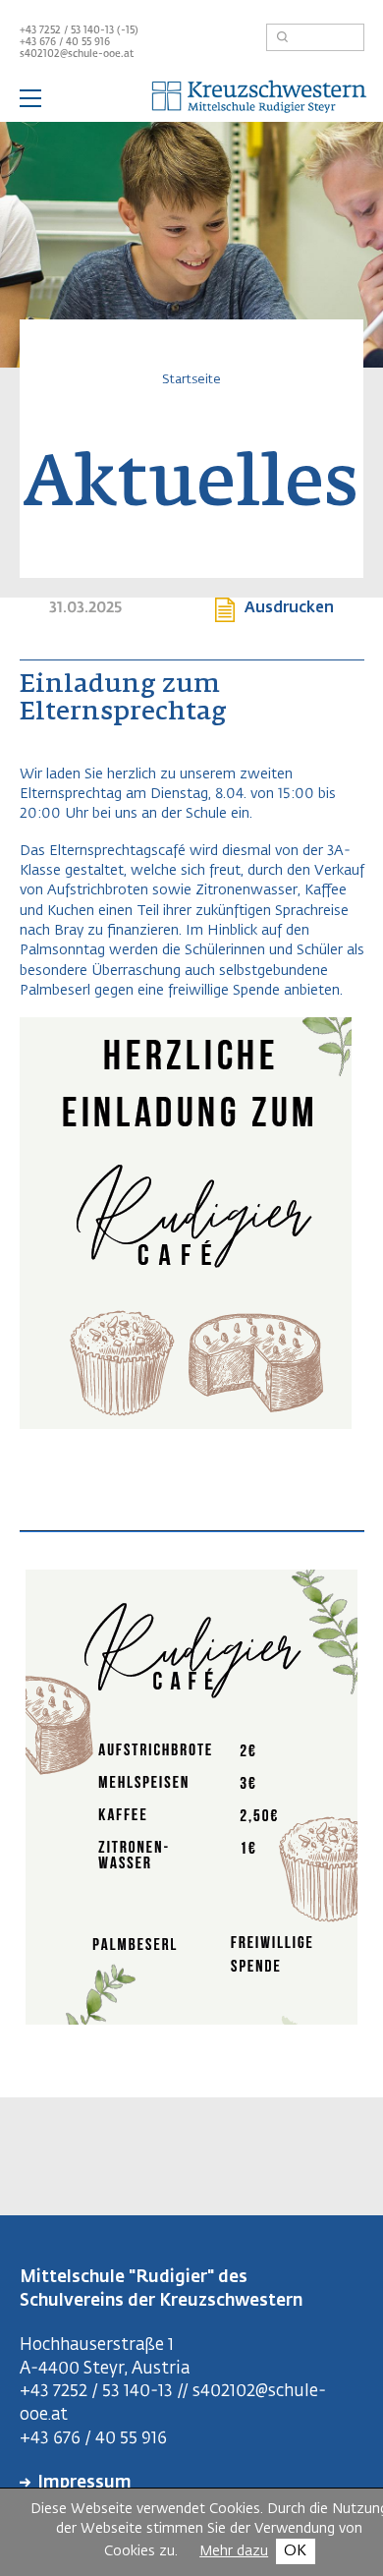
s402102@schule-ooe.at (77, 54)
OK (295, 2551)
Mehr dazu (234, 2551)
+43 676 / (43, 42)
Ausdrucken (289, 608)
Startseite (191, 380)
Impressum (84, 2483)
